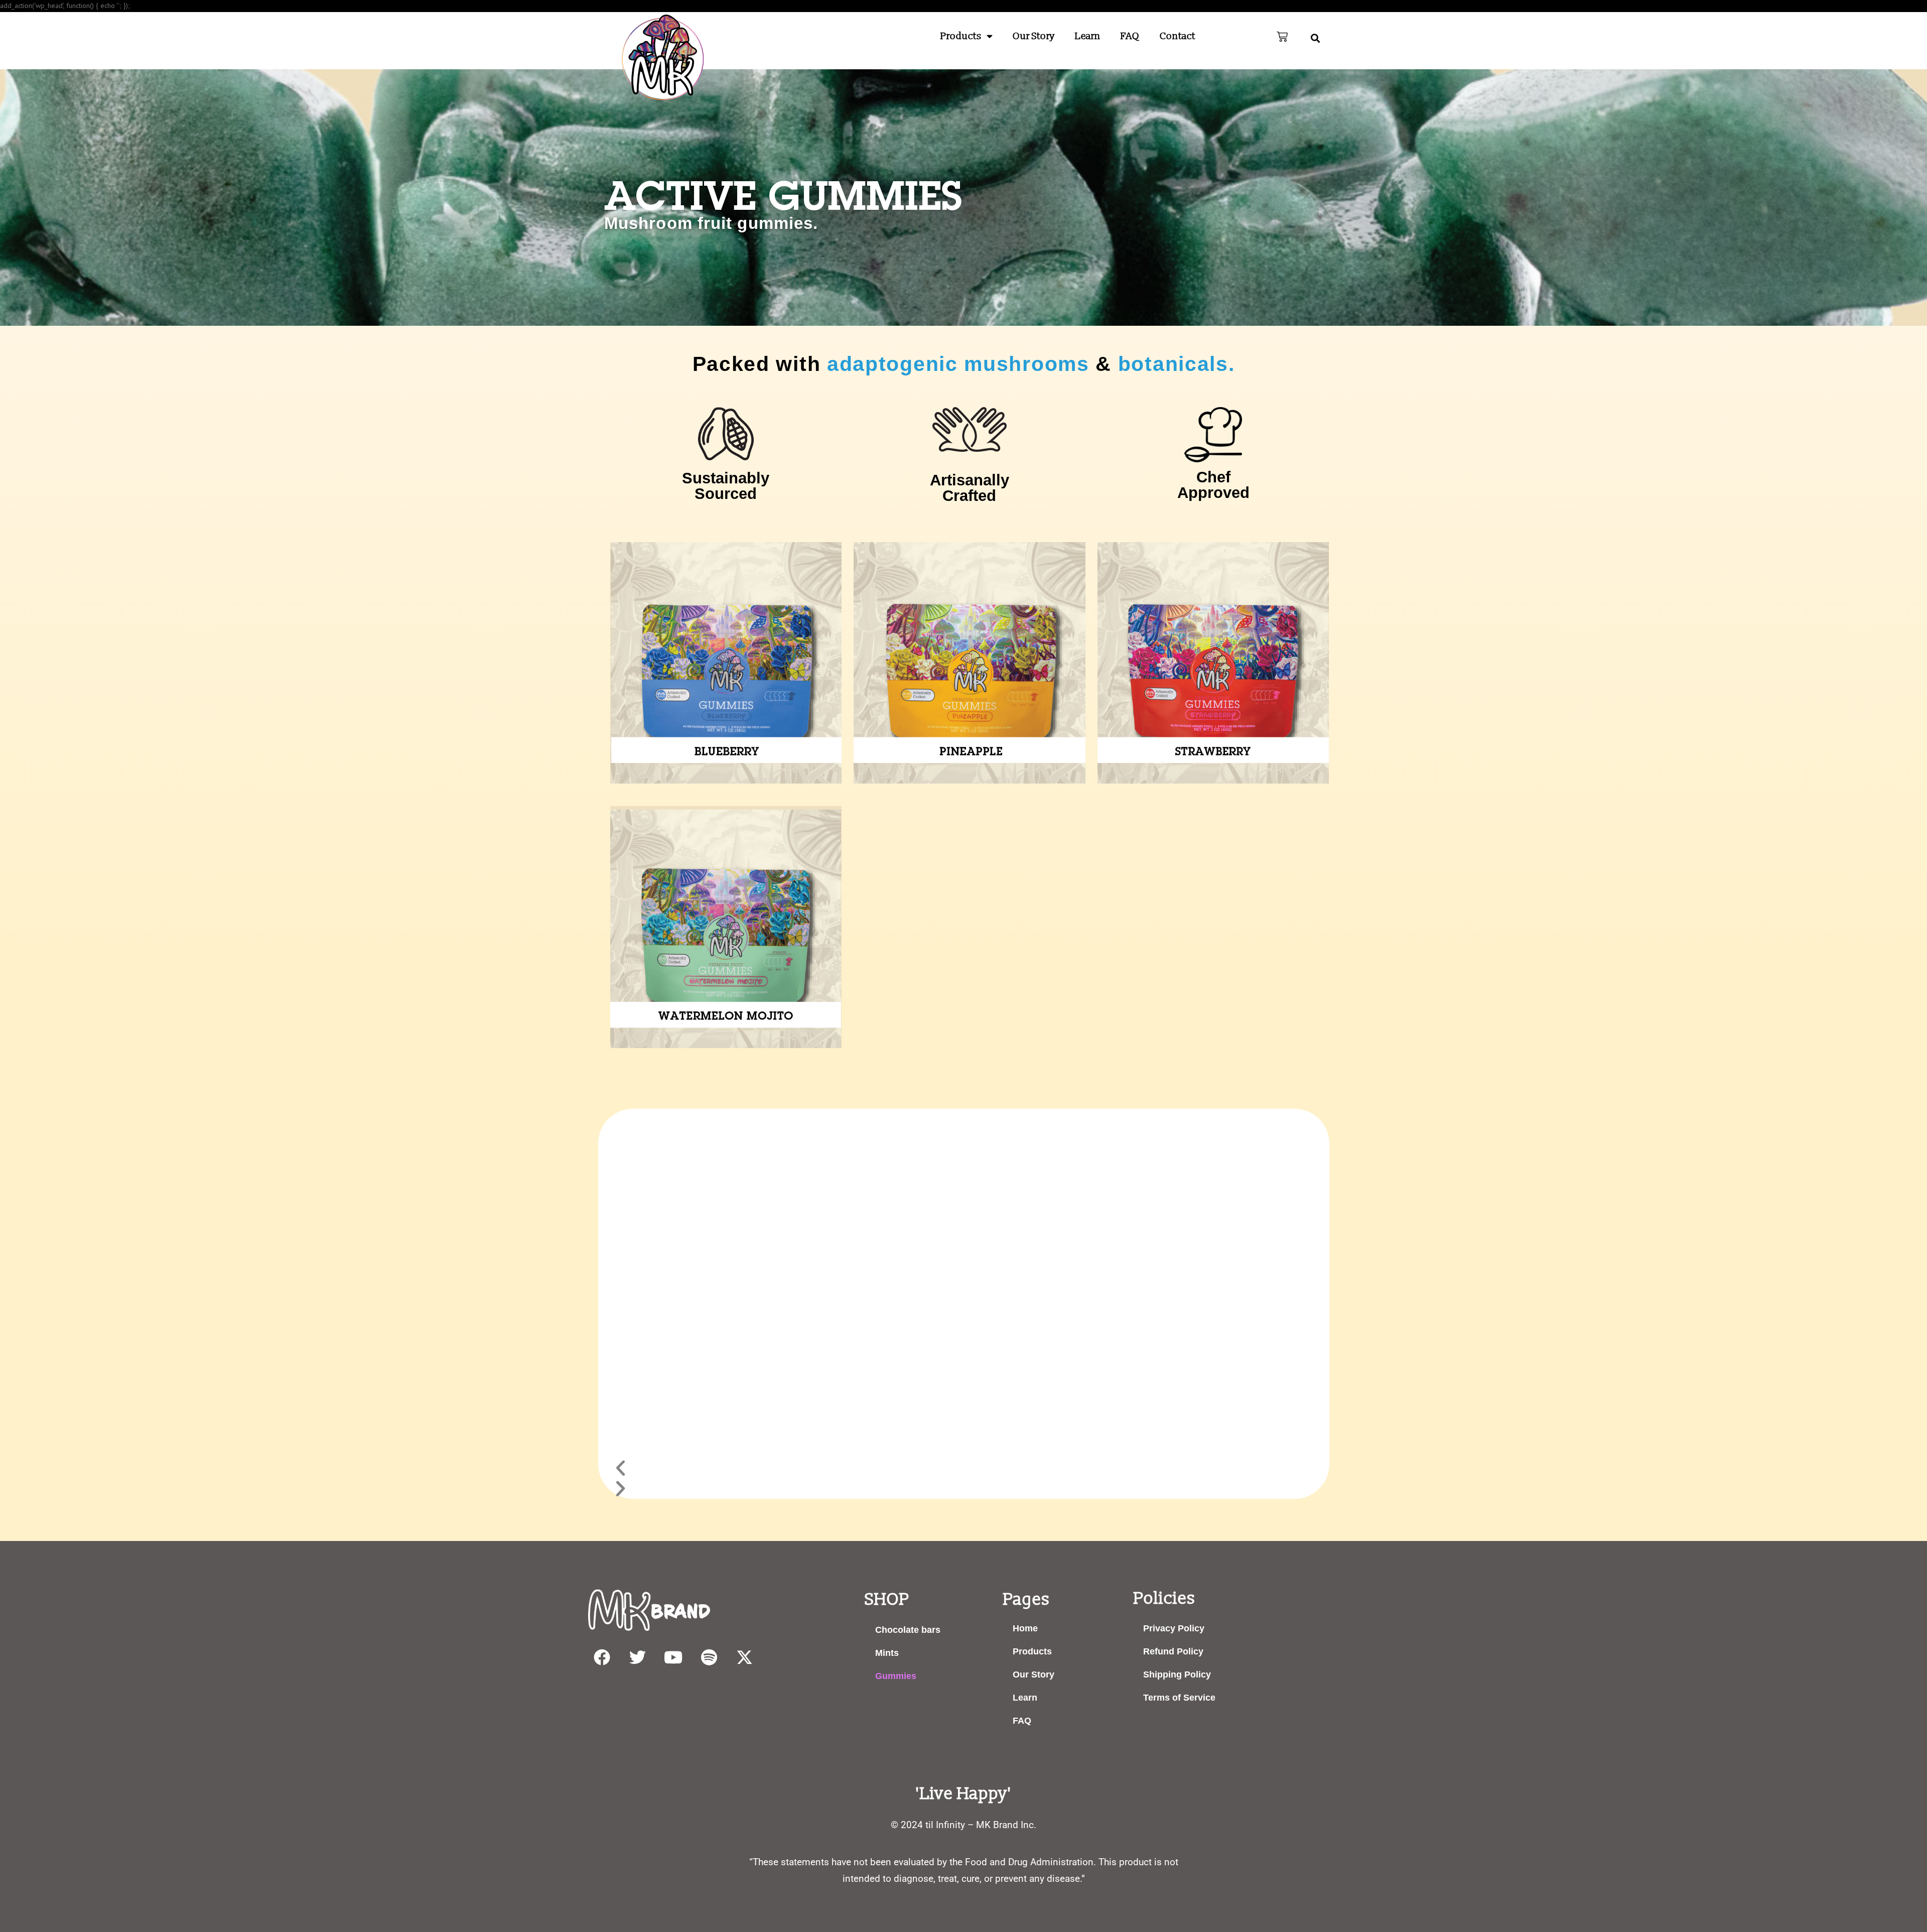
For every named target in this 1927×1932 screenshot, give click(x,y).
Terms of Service (1179, 1698)
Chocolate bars (908, 1630)
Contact (1178, 36)
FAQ (1130, 36)
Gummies (896, 1676)
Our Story (1034, 36)
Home (1025, 1628)
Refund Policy (1173, 1651)
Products (961, 36)
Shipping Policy (1177, 1675)
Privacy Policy (1174, 1628)
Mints (887, 1653)
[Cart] (1282, 37)
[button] (1315, 38)
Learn (1088, 36)
